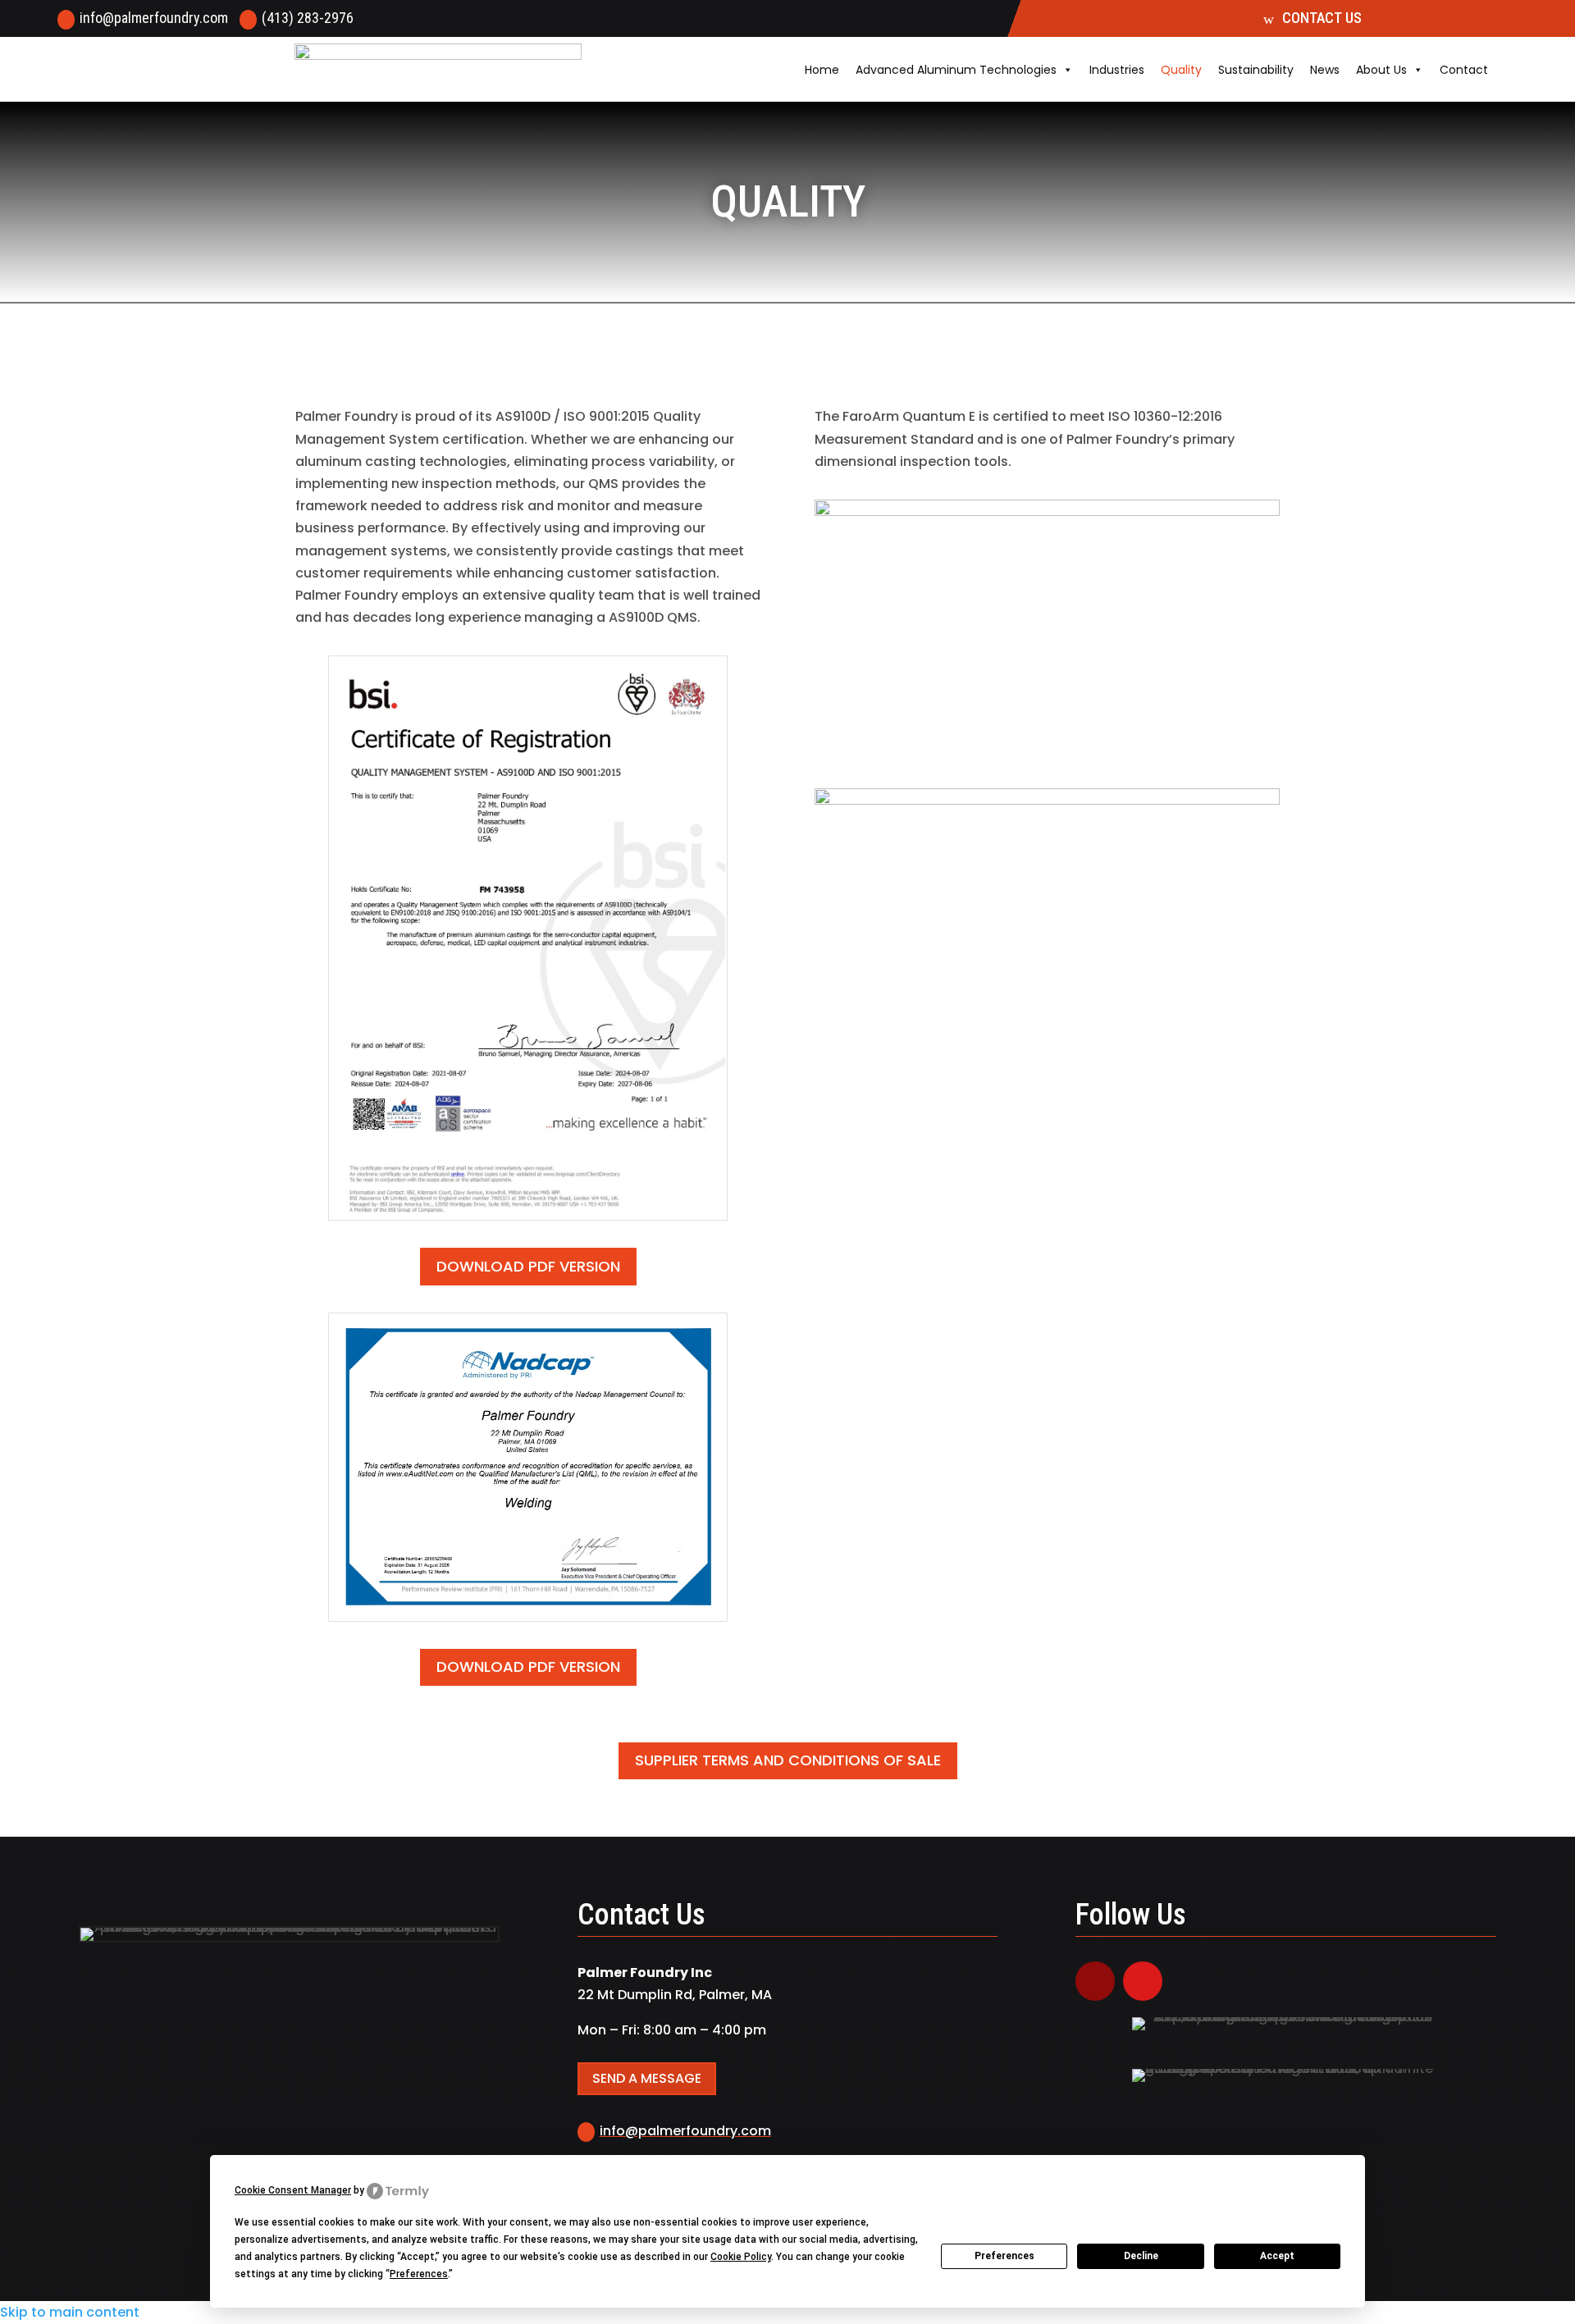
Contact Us (1322, 18)
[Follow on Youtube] (1143, 1981)
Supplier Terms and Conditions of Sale (788, 1760)
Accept (1277, 2256)
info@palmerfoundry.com (154, 18)
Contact (1464, 70)
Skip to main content (70, 2312)
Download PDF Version (528, 1266)
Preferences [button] (419, 2274)
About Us (1381, 70)
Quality (1181, 70)
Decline (1141, 2256)
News (1325, 70)
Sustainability (1256, 70)
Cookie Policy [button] (741, 2257)
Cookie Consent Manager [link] (293, 2190)
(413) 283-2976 (308, 18)
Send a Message (647, 2078)
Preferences (1004, 2256)
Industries (1117, 70)
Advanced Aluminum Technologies (956, 70)
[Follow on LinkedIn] (1095, 1981)
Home (822, 70)
